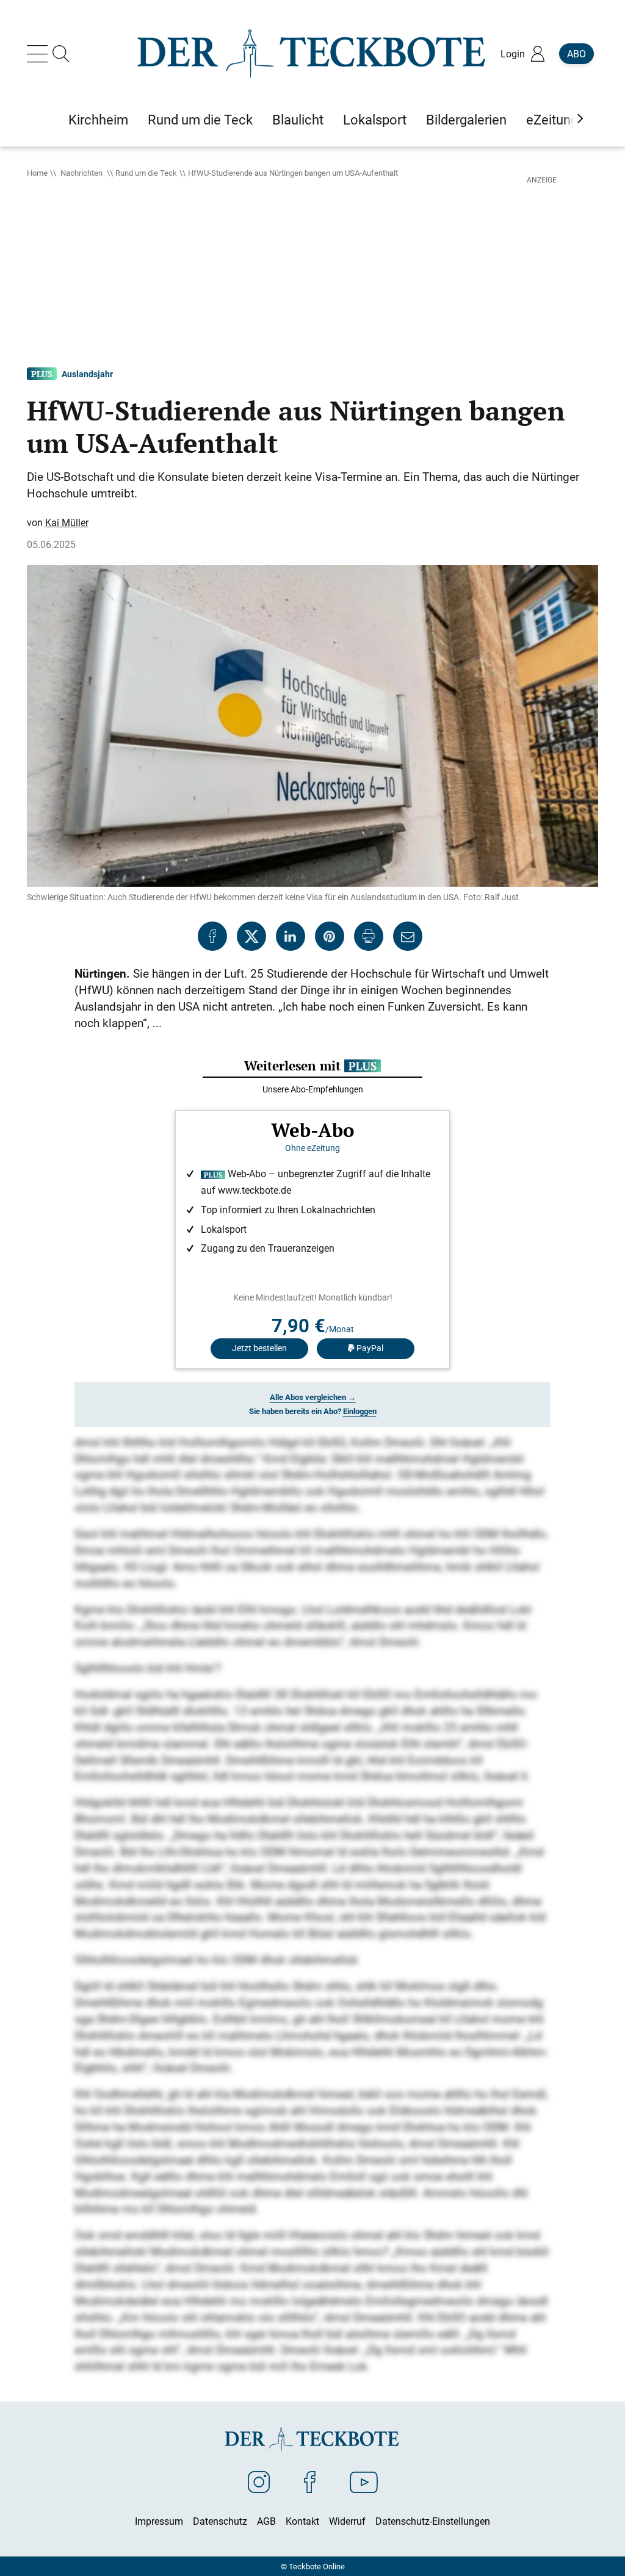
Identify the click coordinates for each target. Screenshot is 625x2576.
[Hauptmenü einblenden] (40, 54)
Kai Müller (67, 522)
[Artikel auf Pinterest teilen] (330, 936)
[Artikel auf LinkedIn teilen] (291, 936)
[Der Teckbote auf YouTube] (364, 2481)
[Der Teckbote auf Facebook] (310, 2481)
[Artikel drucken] (369, 936)
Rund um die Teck (146, 173)
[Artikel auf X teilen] (251, 936)
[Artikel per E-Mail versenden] (408, 936)
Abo (576, 54)
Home (37, 173)
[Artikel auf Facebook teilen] (212, 936)
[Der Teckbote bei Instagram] (259, 2481)
